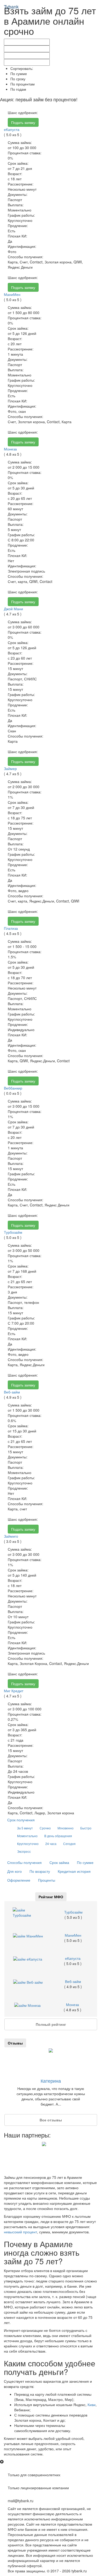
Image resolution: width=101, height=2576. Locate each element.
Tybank (11, 6)
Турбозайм (13, 1232)
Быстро (86, 1828)
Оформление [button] (19, 1880)
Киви (92, 2405)
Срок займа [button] (59, 1862)
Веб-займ (12, 1392)
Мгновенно (66, 1828)
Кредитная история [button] (74, 1871)
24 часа (51, 1844)
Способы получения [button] (24, 1862)
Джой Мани (13, 609)
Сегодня (69, 1844)
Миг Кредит (14, 1691)
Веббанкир (13, 1088)
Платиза (11, 928)
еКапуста (12, 129)
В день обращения (58, 1836)
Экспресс (24, 1851)
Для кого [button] (15, 1871)
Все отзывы (51, 2120)
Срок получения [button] (21, 1820)
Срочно (45, 1828)
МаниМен (12, 294)
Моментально (27, 1836)
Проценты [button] (47, 1880)
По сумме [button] (85, 1862)
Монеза (10, 449)
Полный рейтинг (51, 2024)
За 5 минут (25, 1828)
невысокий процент (20, 2232)
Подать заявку (23, 122)
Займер (10, 768)
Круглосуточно (28, 1844)
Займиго (11, 1536)
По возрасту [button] (40, 1871)
